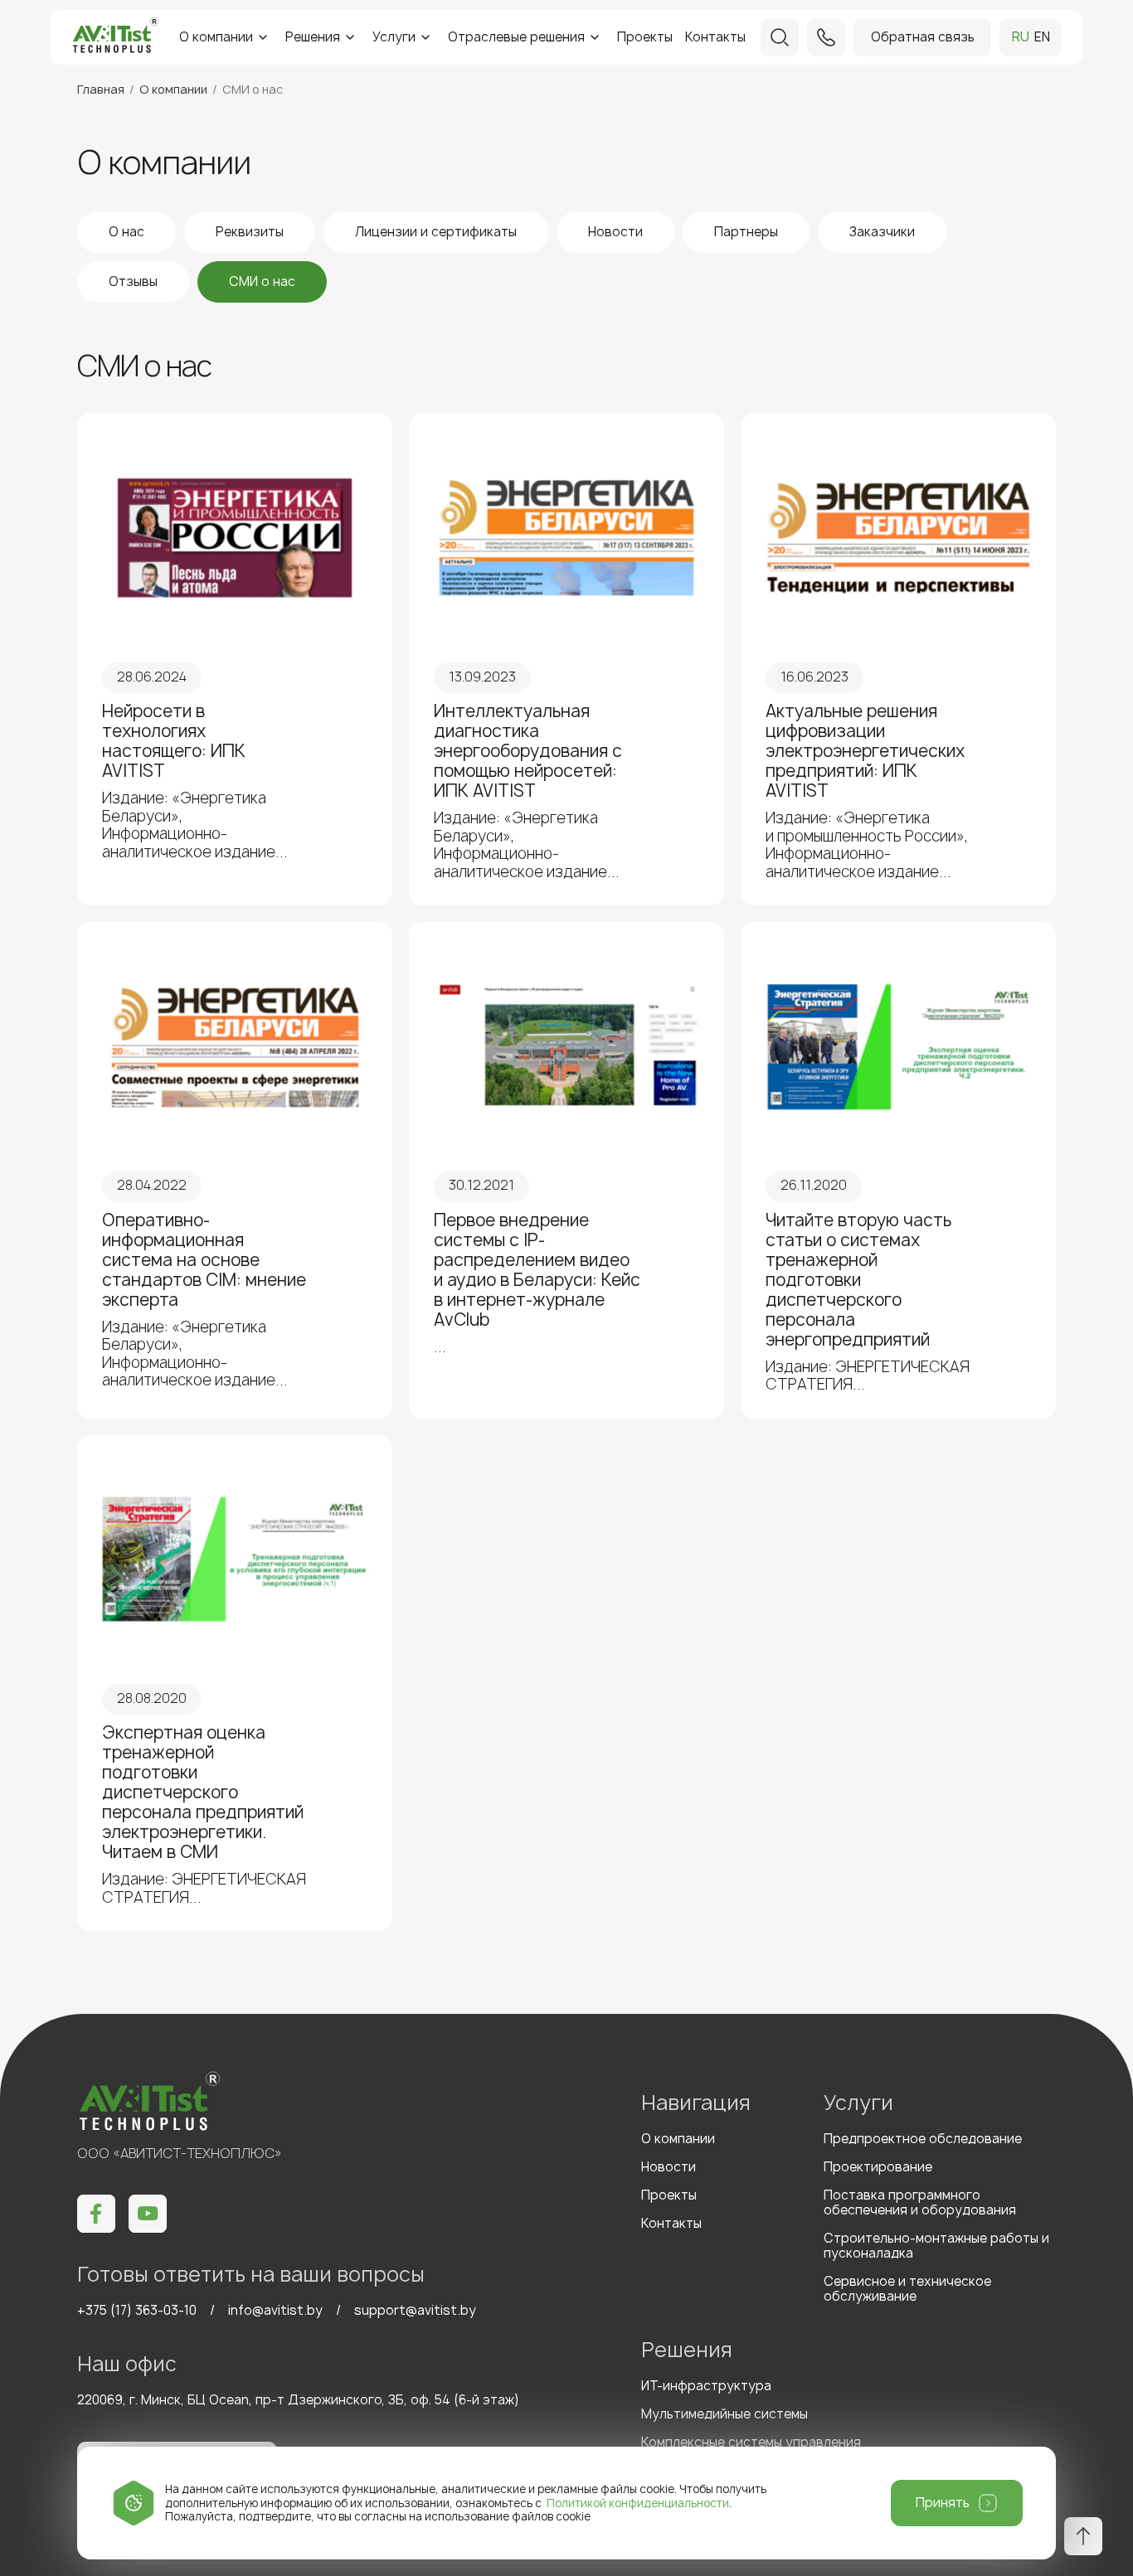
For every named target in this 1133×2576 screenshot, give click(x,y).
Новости (615, 232)
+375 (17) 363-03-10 (137, 2310)
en (1042, 37)
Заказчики (882, 232)
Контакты (715, 37)
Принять (943, 2503)
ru (1021, 37)
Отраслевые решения (516, 37)
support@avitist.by (415, 2310)
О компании (216, 37)
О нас (126, 232)
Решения (313, 37)
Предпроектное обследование (923, 2139)
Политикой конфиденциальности (638, 2503)
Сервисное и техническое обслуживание (907, 2289)
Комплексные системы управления (751, 2442)
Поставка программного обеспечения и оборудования (920, 2202)
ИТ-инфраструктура (706, 2386)
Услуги (394, 37)
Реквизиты (250, 232)
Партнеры (746, 232)
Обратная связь (923, 37)
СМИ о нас (262, 281)
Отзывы (133, 281)
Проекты (645, 37)
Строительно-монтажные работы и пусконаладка (936, 2246)
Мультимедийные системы (725, 2414)
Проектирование (878, 2167)
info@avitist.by (275, 2310)
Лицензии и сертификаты (436, 232)
